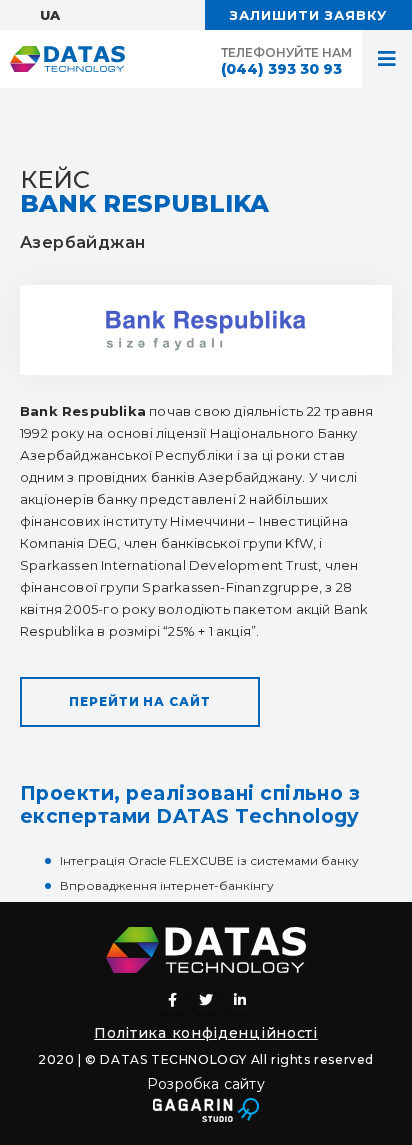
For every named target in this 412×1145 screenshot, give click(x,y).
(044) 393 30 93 (281, 69)
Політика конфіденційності (206, 1033)
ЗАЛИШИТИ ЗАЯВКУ (308, 15)
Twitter (206, 1000)
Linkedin (240, 1000)
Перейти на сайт (140, 701)
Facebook (172, 1000)
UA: (51, 15)
